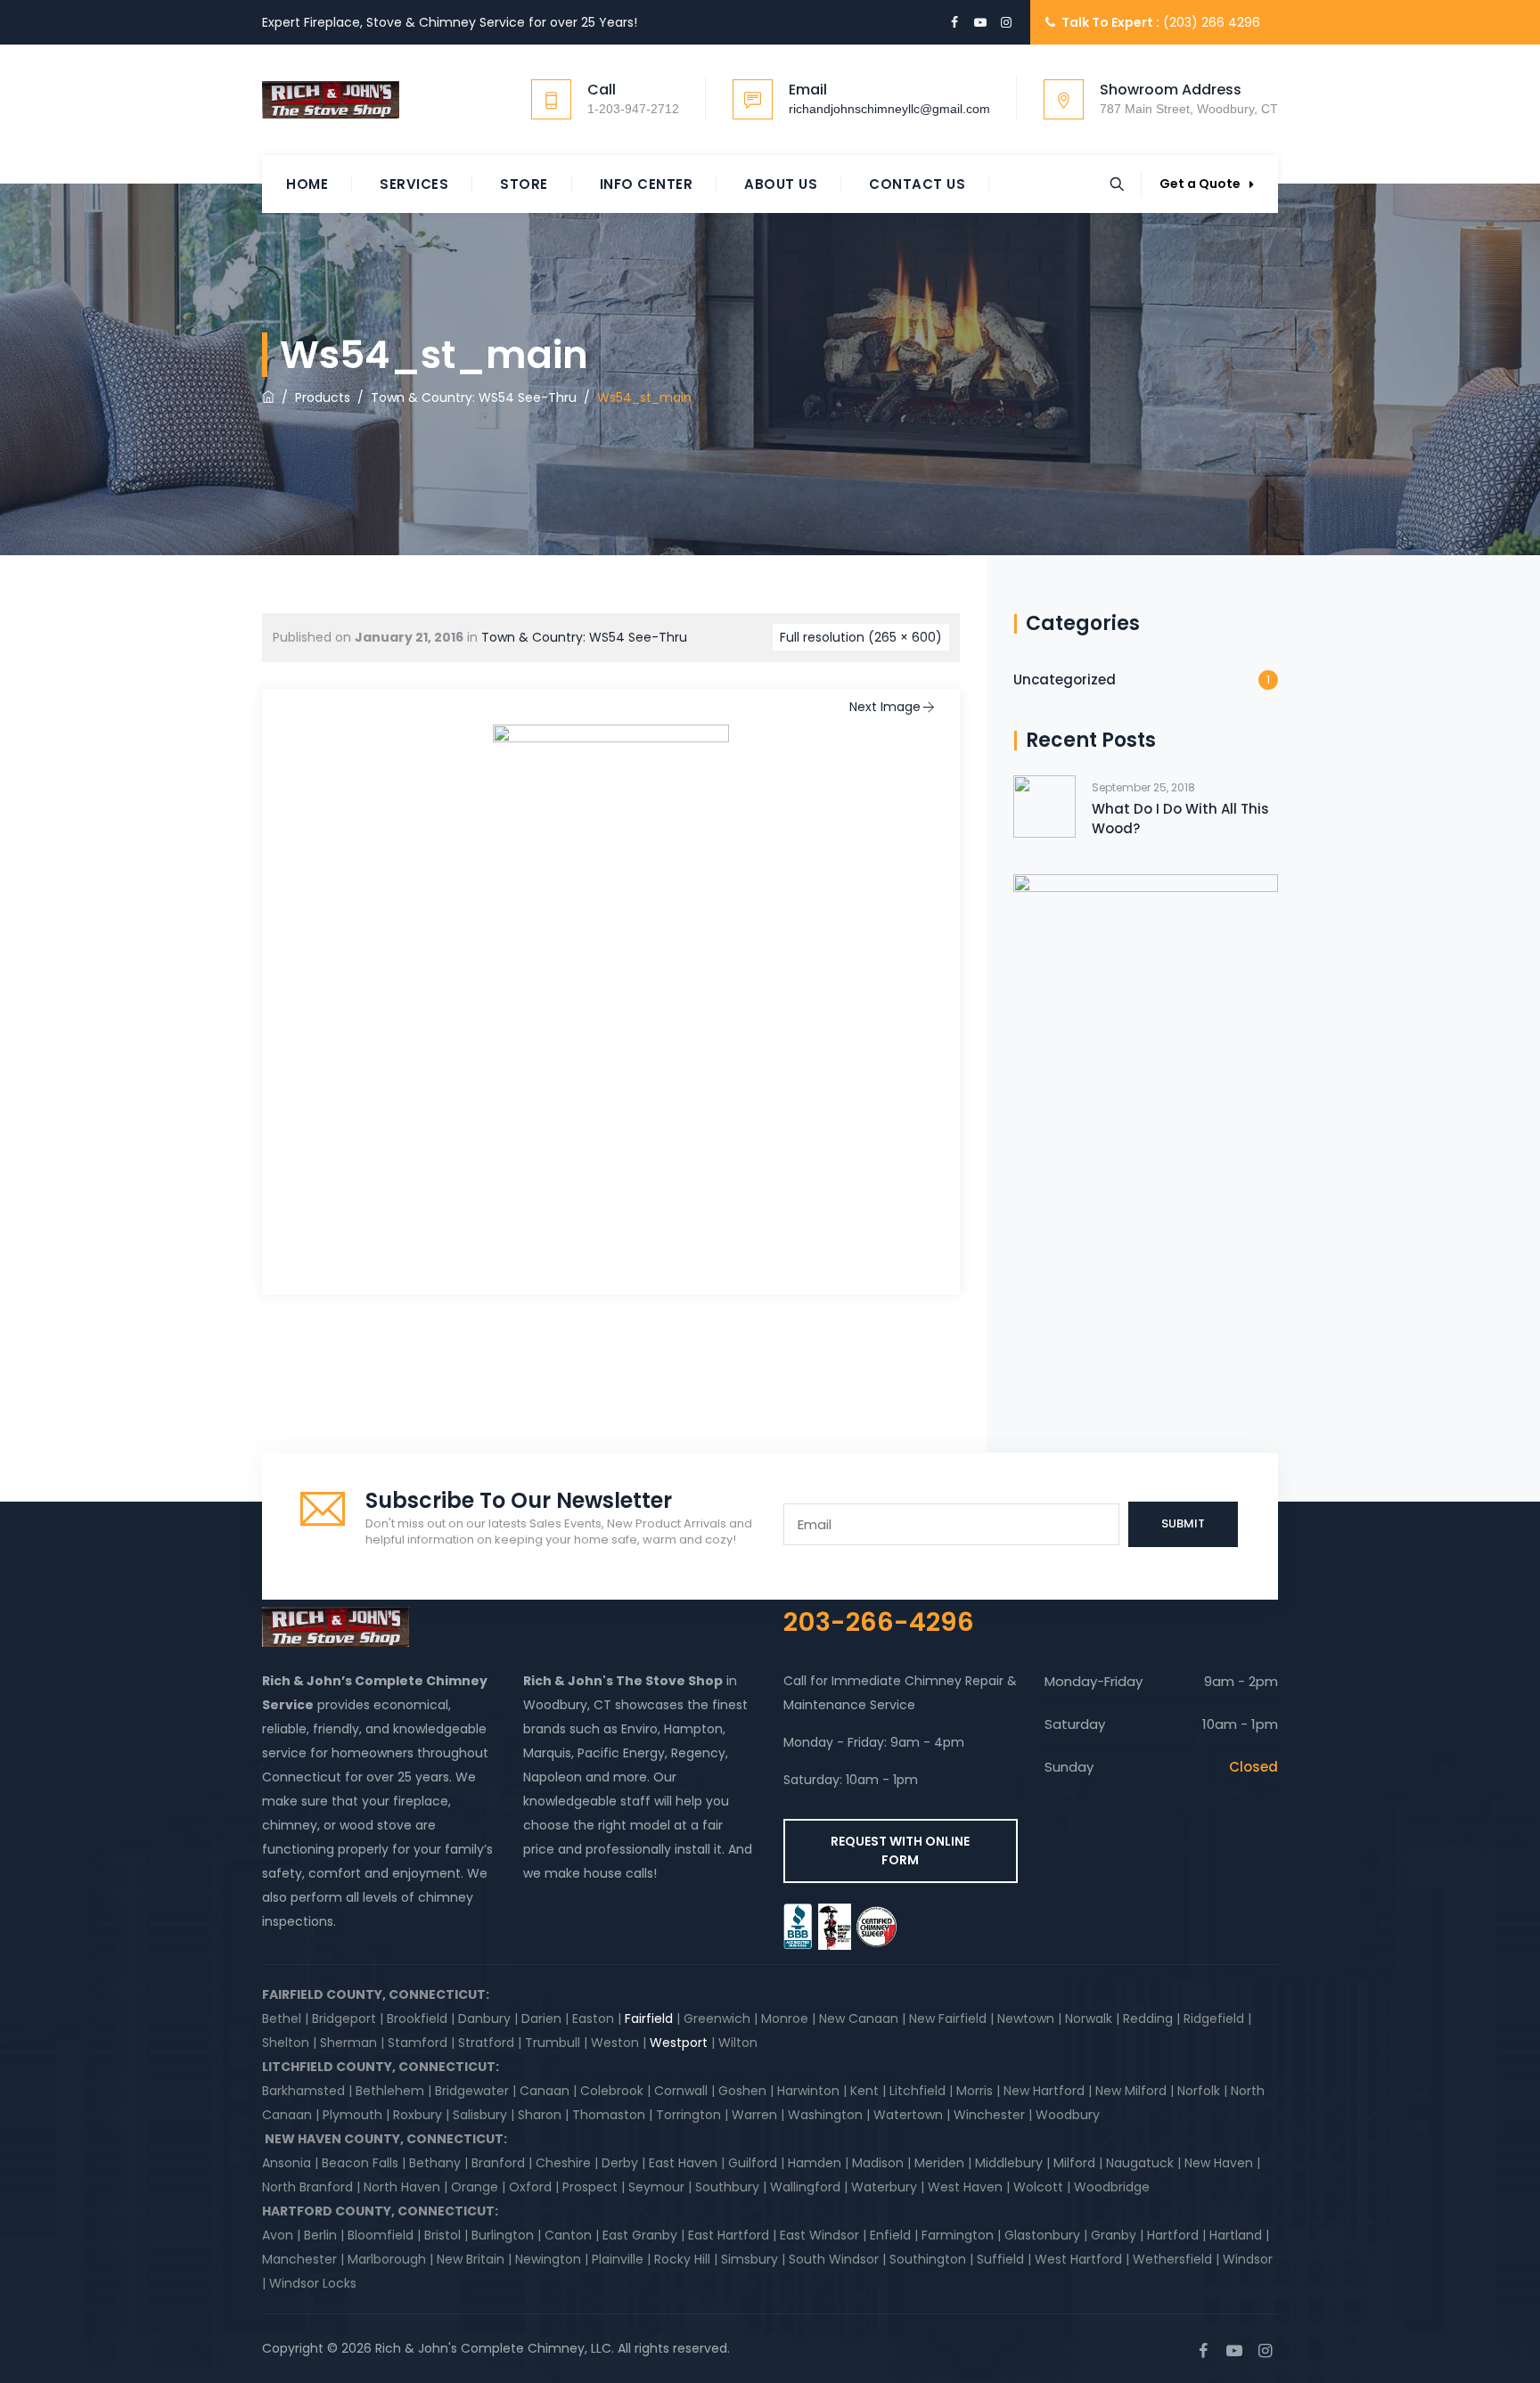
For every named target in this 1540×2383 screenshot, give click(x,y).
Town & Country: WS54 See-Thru (584, 637)
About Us (781, 184)
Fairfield (649, 2019)
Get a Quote (1200, 184)
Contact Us (917, 184)
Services (414, 184)
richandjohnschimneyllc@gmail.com (889, 109)
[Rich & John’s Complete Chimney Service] (331, 100)
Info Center (647, 184)
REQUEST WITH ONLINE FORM (900, 1851)
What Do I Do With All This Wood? (1180, 819)
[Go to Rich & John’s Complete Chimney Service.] (268, 397)
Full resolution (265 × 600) (861, 637)
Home (307, 184)
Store (524, 184)
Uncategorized (1065, 680)
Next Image (885, 707)
